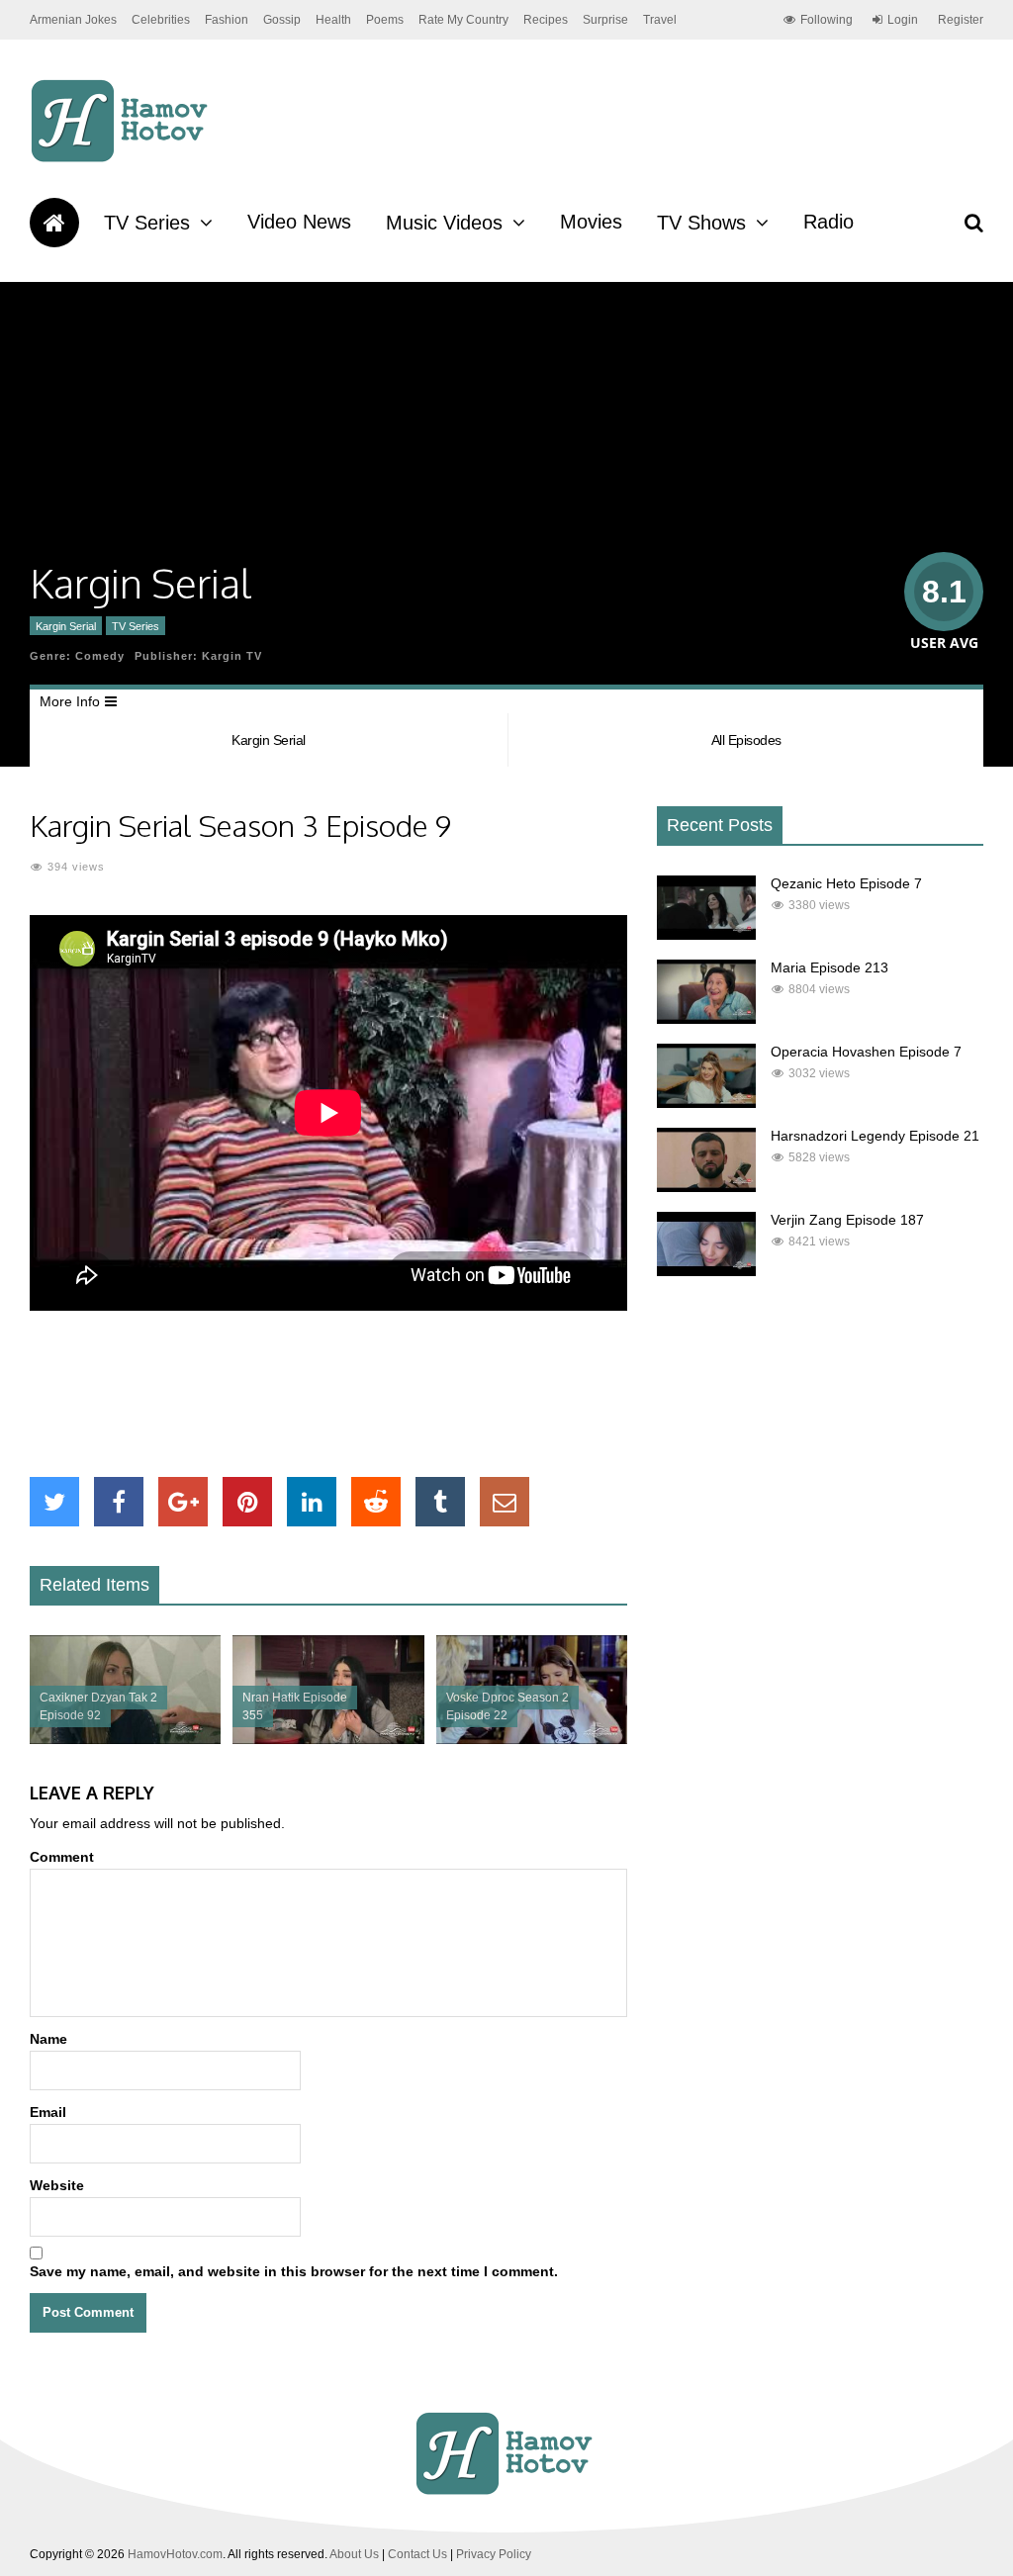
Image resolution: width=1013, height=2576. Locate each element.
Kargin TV (232, 656)
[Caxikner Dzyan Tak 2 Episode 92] (125, 1739)
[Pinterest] (247, 1502)
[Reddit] (376, 1502)
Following (827, 20)
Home (54, 223)
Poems (385, 20)
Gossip (282, 20)
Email (48, 2112)
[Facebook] (119, 1502)
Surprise (605, 20)
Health (333, 20)
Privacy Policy (494, 2554)
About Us (354, 2554)
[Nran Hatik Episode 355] (328, 1739)
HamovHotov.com (175, 2554)
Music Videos (444, 223)
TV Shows (701, 223)
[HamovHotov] (122, 159)
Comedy (100, 656)
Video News (299, 222)
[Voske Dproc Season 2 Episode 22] (532, 1739)
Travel (660, 20)
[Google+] (183, 1502)
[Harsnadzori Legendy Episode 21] (706, 1187)
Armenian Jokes (73, 20)
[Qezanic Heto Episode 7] (706, 935)
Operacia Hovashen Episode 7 (866, 1052)
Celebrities (161, 20)
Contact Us (417, 2554)
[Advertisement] (390, 1394)
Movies (591, 222)
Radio (829, 222)
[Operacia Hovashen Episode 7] (706, 1103)
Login (903, 20)
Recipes (546, 20)
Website (57, 2185)
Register (961, 20)
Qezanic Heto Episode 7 (846, 883)
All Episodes (746, 740)
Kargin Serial (66, 626)
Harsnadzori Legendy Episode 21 (875, 1136)
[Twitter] (54, 1502)
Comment (62, 1857)
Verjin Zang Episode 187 (847, 1220)
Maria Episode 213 (829, 967)
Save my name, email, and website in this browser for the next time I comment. (294, 2271)
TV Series (147, 223)
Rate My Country (463, 20)
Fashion (227, 20)
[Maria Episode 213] (706, 1019)
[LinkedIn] (312, 1502)
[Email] (505, 1502)
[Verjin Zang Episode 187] (706, 1271)
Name (48, 2039)
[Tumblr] (440, 1502)
